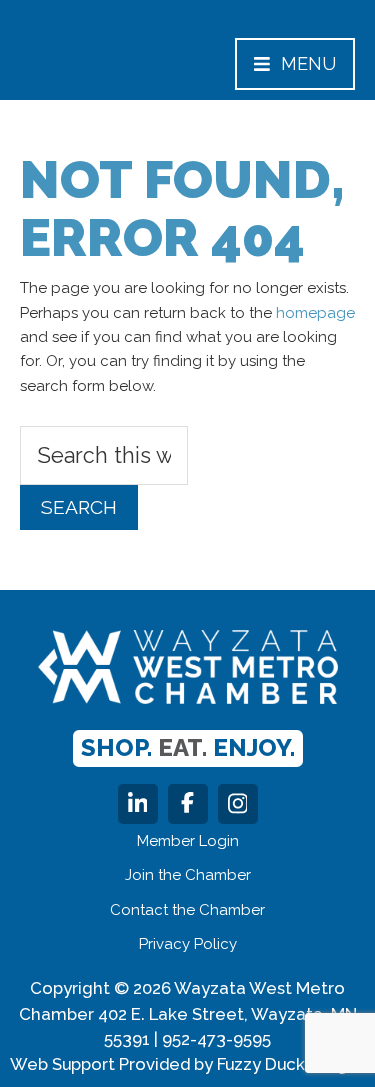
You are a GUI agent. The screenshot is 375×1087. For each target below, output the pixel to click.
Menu (308, 63)
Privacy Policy (188, 944)
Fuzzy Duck (261, 1064)
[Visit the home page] (188, 667)
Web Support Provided (100, 1064)
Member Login (188, 841)
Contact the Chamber (187, 910)
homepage (315, 313)
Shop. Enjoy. (188, 747)
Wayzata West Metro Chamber (104, 60)
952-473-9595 (216, 1039)
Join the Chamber (188, 875)
